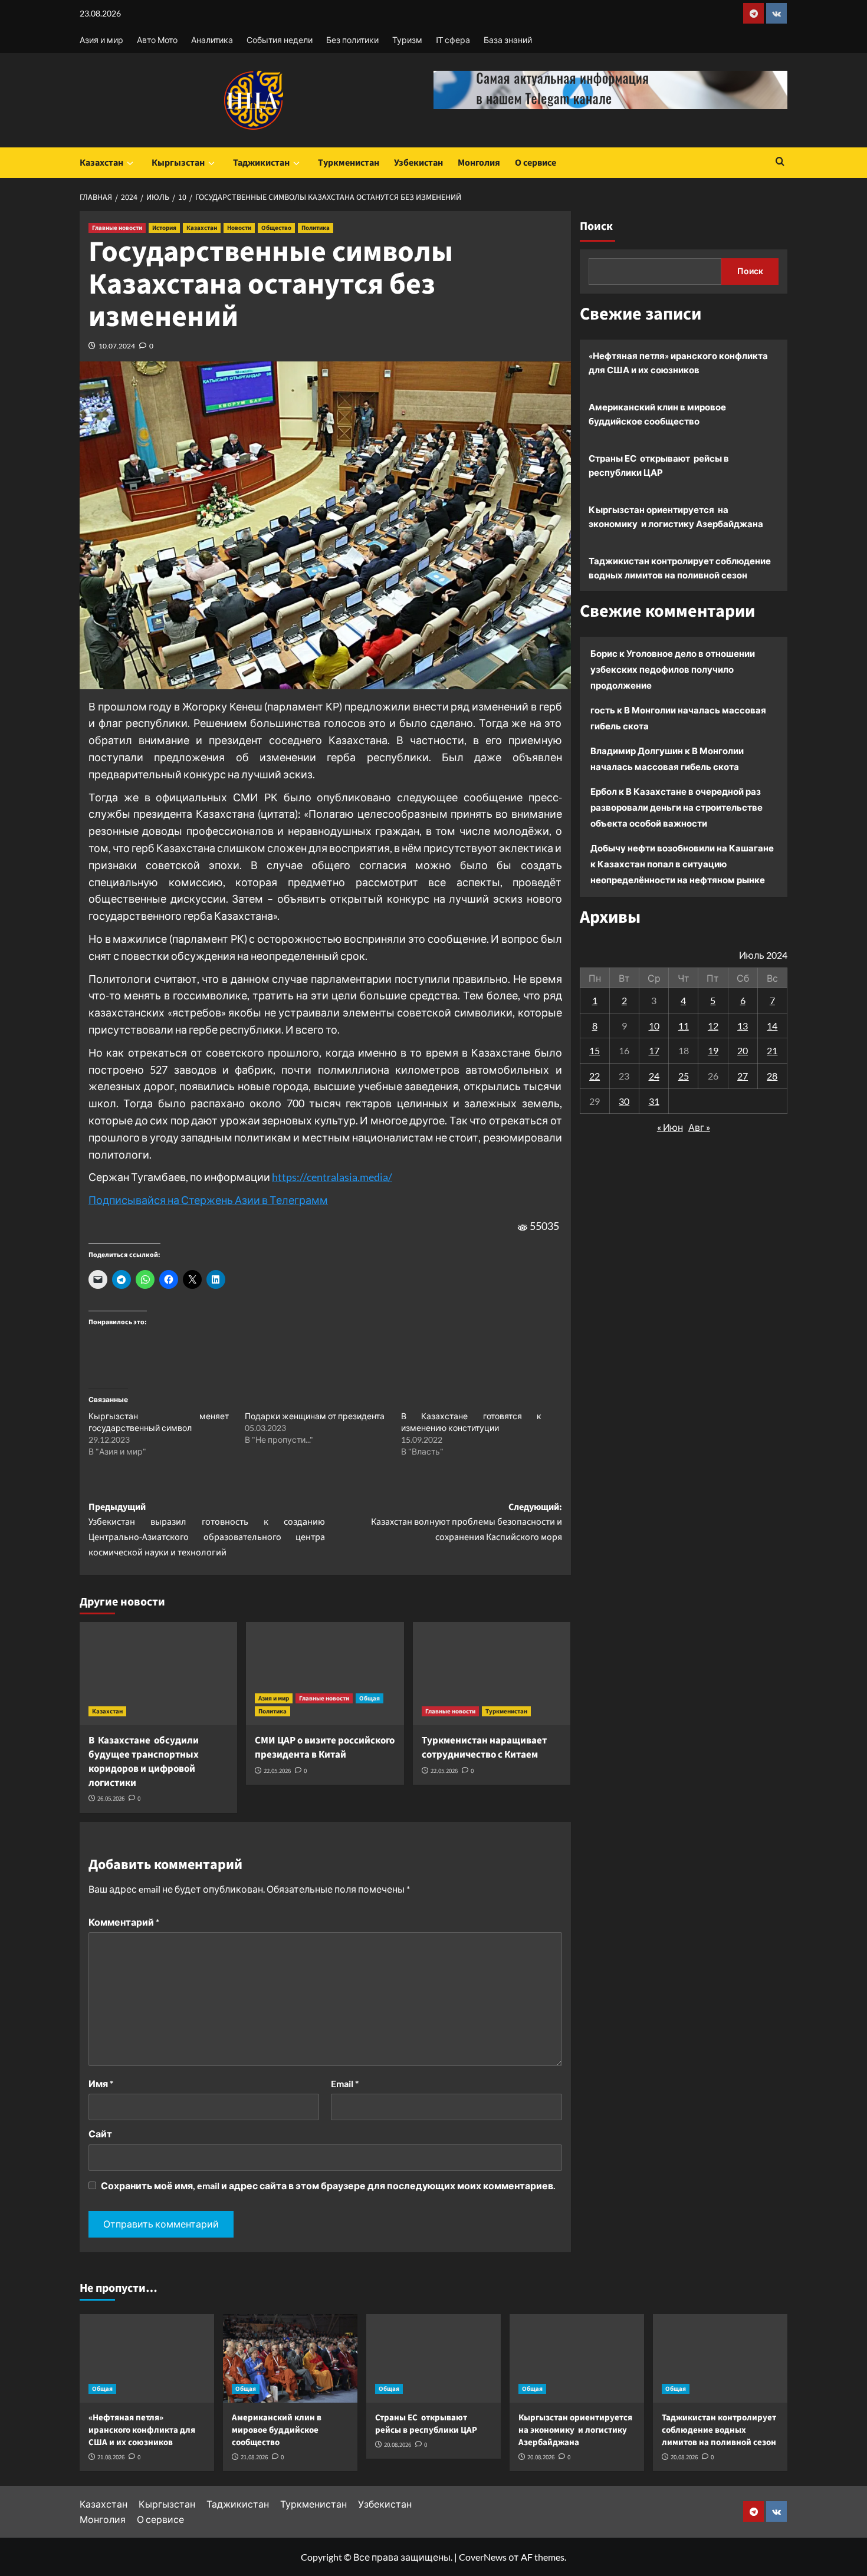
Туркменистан (349, 163)
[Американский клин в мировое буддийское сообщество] (290, 2358)
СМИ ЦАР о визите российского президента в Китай (325, 1748)
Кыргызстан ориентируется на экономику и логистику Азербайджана (676, 516)
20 (743, 1050)
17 (654, 1050)
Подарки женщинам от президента (315, 1416)
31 (654, 1101)
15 (595, 1050)
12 (713, 1025)
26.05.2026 (111, 1799)
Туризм (407, 40)
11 (684, 1025)
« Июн (670, 1127)
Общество (276, 228)
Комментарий (124, 1922)
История (164, 228)
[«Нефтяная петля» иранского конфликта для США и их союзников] (147, 2358)
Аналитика (212, 40)
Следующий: (466, 1522)
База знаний (508, 40)
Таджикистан (261, 163)
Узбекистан (418, 163)
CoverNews (483, 2557)
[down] (130, 163)
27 (743, 1076)
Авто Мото (157, 40)
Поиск (596, 226)
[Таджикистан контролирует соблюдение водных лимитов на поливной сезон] (720, 2358)
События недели (280, 40)
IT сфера (453, 40)
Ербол (604, 791)
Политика (316, 228)
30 (624, 1101)
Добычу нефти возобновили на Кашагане (682, 848)
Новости (239, 228)
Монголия (479, 163)
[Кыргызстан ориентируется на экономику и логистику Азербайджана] (577, 2358)
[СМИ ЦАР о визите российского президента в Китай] (325, 1674)
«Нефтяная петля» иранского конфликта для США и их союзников (678, 363)
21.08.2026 (111, 2457)
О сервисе (536, 163)
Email (345, 2083)
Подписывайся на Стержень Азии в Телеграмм (208, 1200)
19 (713, 1050)
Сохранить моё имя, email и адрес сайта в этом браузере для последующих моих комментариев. (328, 2185)
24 (654, 1076)
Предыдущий (207, 1530)
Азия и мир (101, 40)
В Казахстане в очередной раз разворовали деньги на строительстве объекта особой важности (676, 807)
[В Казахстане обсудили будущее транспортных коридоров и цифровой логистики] (158, 1674)
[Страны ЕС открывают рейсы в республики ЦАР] (433, 2358)
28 (772, 1076)
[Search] (780, 162)
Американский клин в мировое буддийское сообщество (657, 414)
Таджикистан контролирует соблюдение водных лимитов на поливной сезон (680, 568)
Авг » (699, 1127)
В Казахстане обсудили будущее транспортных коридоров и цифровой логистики (144, 1761)
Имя (101, 2083)
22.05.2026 (277, 1771)
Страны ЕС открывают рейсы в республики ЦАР (659, 465)
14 (772, 1025)
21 (772, 1050)
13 (743, 1025)
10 (654, 1025)
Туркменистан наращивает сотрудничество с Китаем (484, 1748)
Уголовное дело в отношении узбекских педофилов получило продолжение (673, 669)
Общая (370, 1698)
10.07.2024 (117, 346)
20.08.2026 (398, 2445)
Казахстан (101, 163)
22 (595, 1076)
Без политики (352, 40)
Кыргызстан (178, 163)
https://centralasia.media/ (332, 1177)
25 (684, 1076)
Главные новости (117, 228)
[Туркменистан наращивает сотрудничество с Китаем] (492, 1674)
